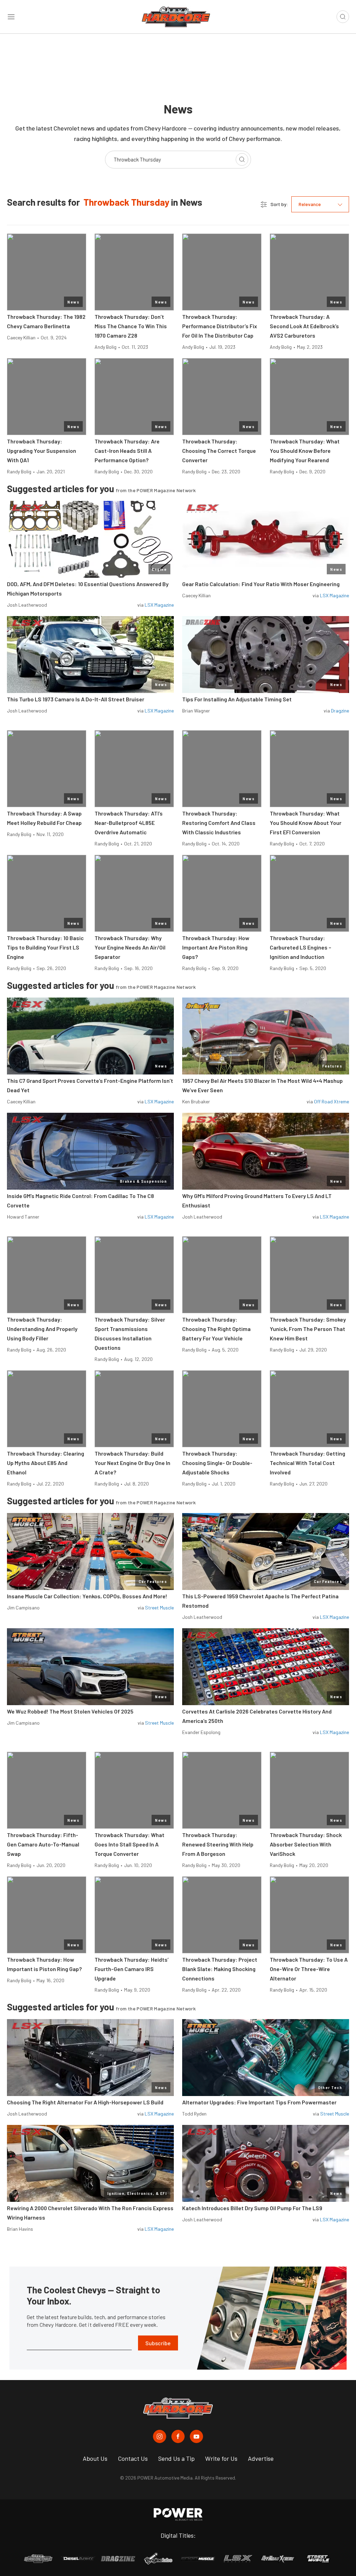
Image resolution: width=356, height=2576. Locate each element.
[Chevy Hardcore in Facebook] (178, 2436)
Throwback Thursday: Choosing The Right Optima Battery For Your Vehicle (216, 1329)
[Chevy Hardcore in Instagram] (160, 2436)
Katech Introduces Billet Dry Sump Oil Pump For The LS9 (252, 2208)
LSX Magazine (159, 605)
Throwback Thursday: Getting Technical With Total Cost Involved (308, 1463)
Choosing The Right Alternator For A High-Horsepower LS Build (85, 2102)
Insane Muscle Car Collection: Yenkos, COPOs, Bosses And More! (87, 1596)
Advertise (261, 2458)
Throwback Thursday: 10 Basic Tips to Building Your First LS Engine (45, 947)
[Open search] (343, 17)
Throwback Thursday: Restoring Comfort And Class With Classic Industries (219, 823)
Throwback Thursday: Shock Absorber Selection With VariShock (306, 1844)
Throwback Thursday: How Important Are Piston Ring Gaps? (216, 947)
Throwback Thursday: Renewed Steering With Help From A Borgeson (218, 1844)
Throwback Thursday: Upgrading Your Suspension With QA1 (42, 451)
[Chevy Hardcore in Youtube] (196, 2436)
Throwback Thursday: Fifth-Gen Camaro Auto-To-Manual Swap (43, 1844)
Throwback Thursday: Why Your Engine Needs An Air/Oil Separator (130, 947)
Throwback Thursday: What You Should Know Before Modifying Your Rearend (305, 451)
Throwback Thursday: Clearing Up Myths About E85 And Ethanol (46, 1463)
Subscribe (158, 2343)
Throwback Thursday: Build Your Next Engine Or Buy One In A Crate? (132, 1463)
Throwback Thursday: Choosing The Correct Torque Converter (219, 451)
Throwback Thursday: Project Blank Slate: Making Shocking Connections (220, 1969)
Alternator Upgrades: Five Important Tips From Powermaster (259, 2102)
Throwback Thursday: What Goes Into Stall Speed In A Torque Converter (130, 1844)
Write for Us (221, 2458)
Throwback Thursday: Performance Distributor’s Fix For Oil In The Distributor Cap (220, 326)
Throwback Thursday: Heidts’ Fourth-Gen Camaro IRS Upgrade (132, 1969)
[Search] (242, 159)
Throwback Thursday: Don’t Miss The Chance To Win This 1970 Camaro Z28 (131, 326)
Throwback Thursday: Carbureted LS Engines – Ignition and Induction (301, 947)
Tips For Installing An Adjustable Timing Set (237, 699)
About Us (95, 2458)
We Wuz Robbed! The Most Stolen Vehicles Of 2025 (70, 1711)
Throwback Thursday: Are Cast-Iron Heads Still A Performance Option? (127, 451)
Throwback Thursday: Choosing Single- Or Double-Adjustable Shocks (217, 1463)
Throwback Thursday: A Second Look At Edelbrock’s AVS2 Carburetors (304, 326)
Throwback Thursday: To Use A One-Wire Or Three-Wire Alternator (309, 1969)
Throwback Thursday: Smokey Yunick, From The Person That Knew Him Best (308, 1329)
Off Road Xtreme (331, 1101)
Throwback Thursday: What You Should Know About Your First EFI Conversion (306, 823)
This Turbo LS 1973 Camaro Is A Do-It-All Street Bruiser (76, 699)
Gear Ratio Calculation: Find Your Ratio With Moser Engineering (261, 584)
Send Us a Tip (176, 2458)
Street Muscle (159, 1608)
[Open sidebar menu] (11, 17)
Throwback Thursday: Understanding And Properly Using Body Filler (42, 1329)
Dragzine (340, 711)
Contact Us (133, 2458)
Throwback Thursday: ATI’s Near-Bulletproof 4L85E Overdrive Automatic (129, 823)
